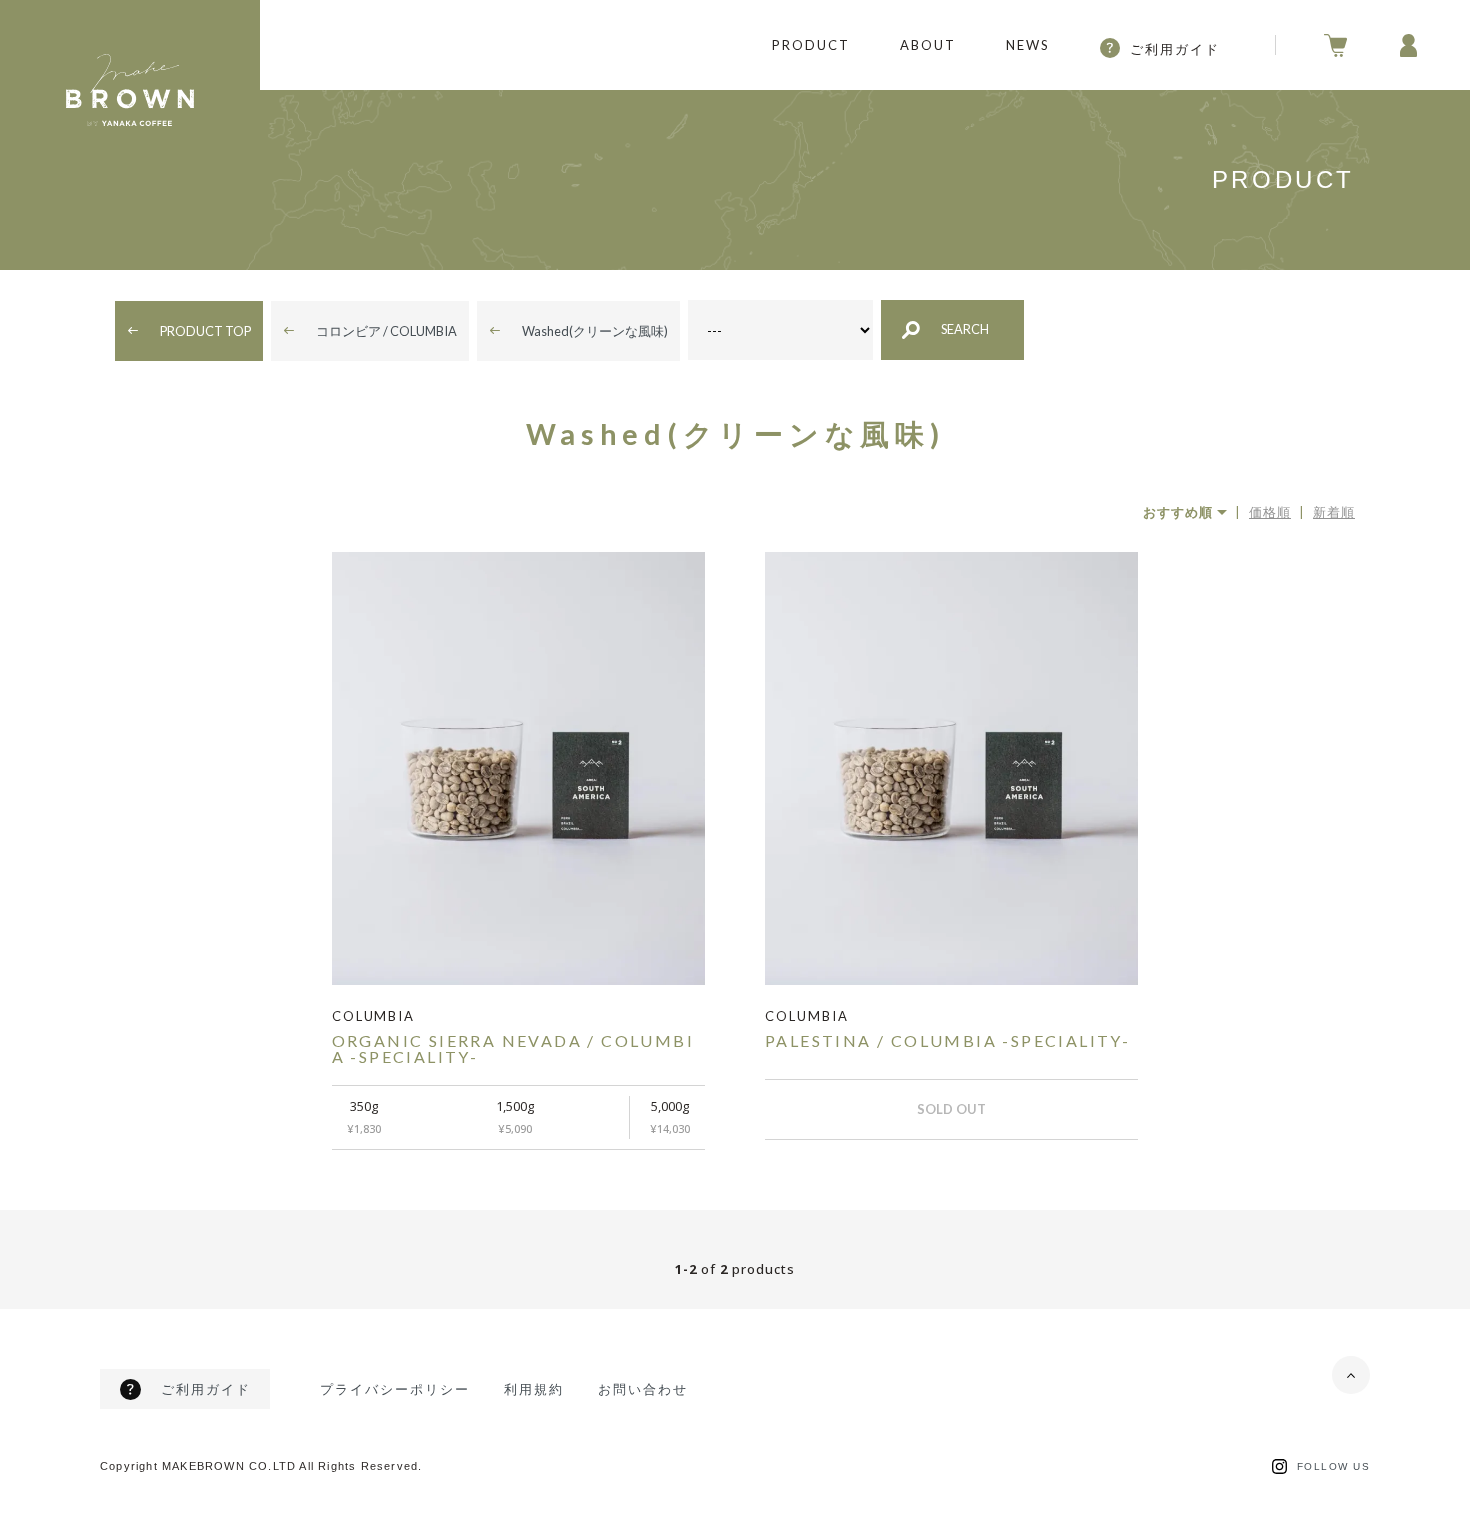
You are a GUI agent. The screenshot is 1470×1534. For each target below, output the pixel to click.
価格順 (1270, 512)
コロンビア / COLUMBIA (386, 331)
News (1028, 45)
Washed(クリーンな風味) (595, 331)
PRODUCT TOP (205, 331)
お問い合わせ (643, 1389)
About (928, 45)
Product (811, 45)
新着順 (1334, 512)
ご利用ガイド (1175, 49)
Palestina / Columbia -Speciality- (947, 1040)
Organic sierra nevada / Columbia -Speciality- (513, 1048)
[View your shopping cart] (760, 45)
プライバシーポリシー (395, 1389)
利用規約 (534, 1389)
